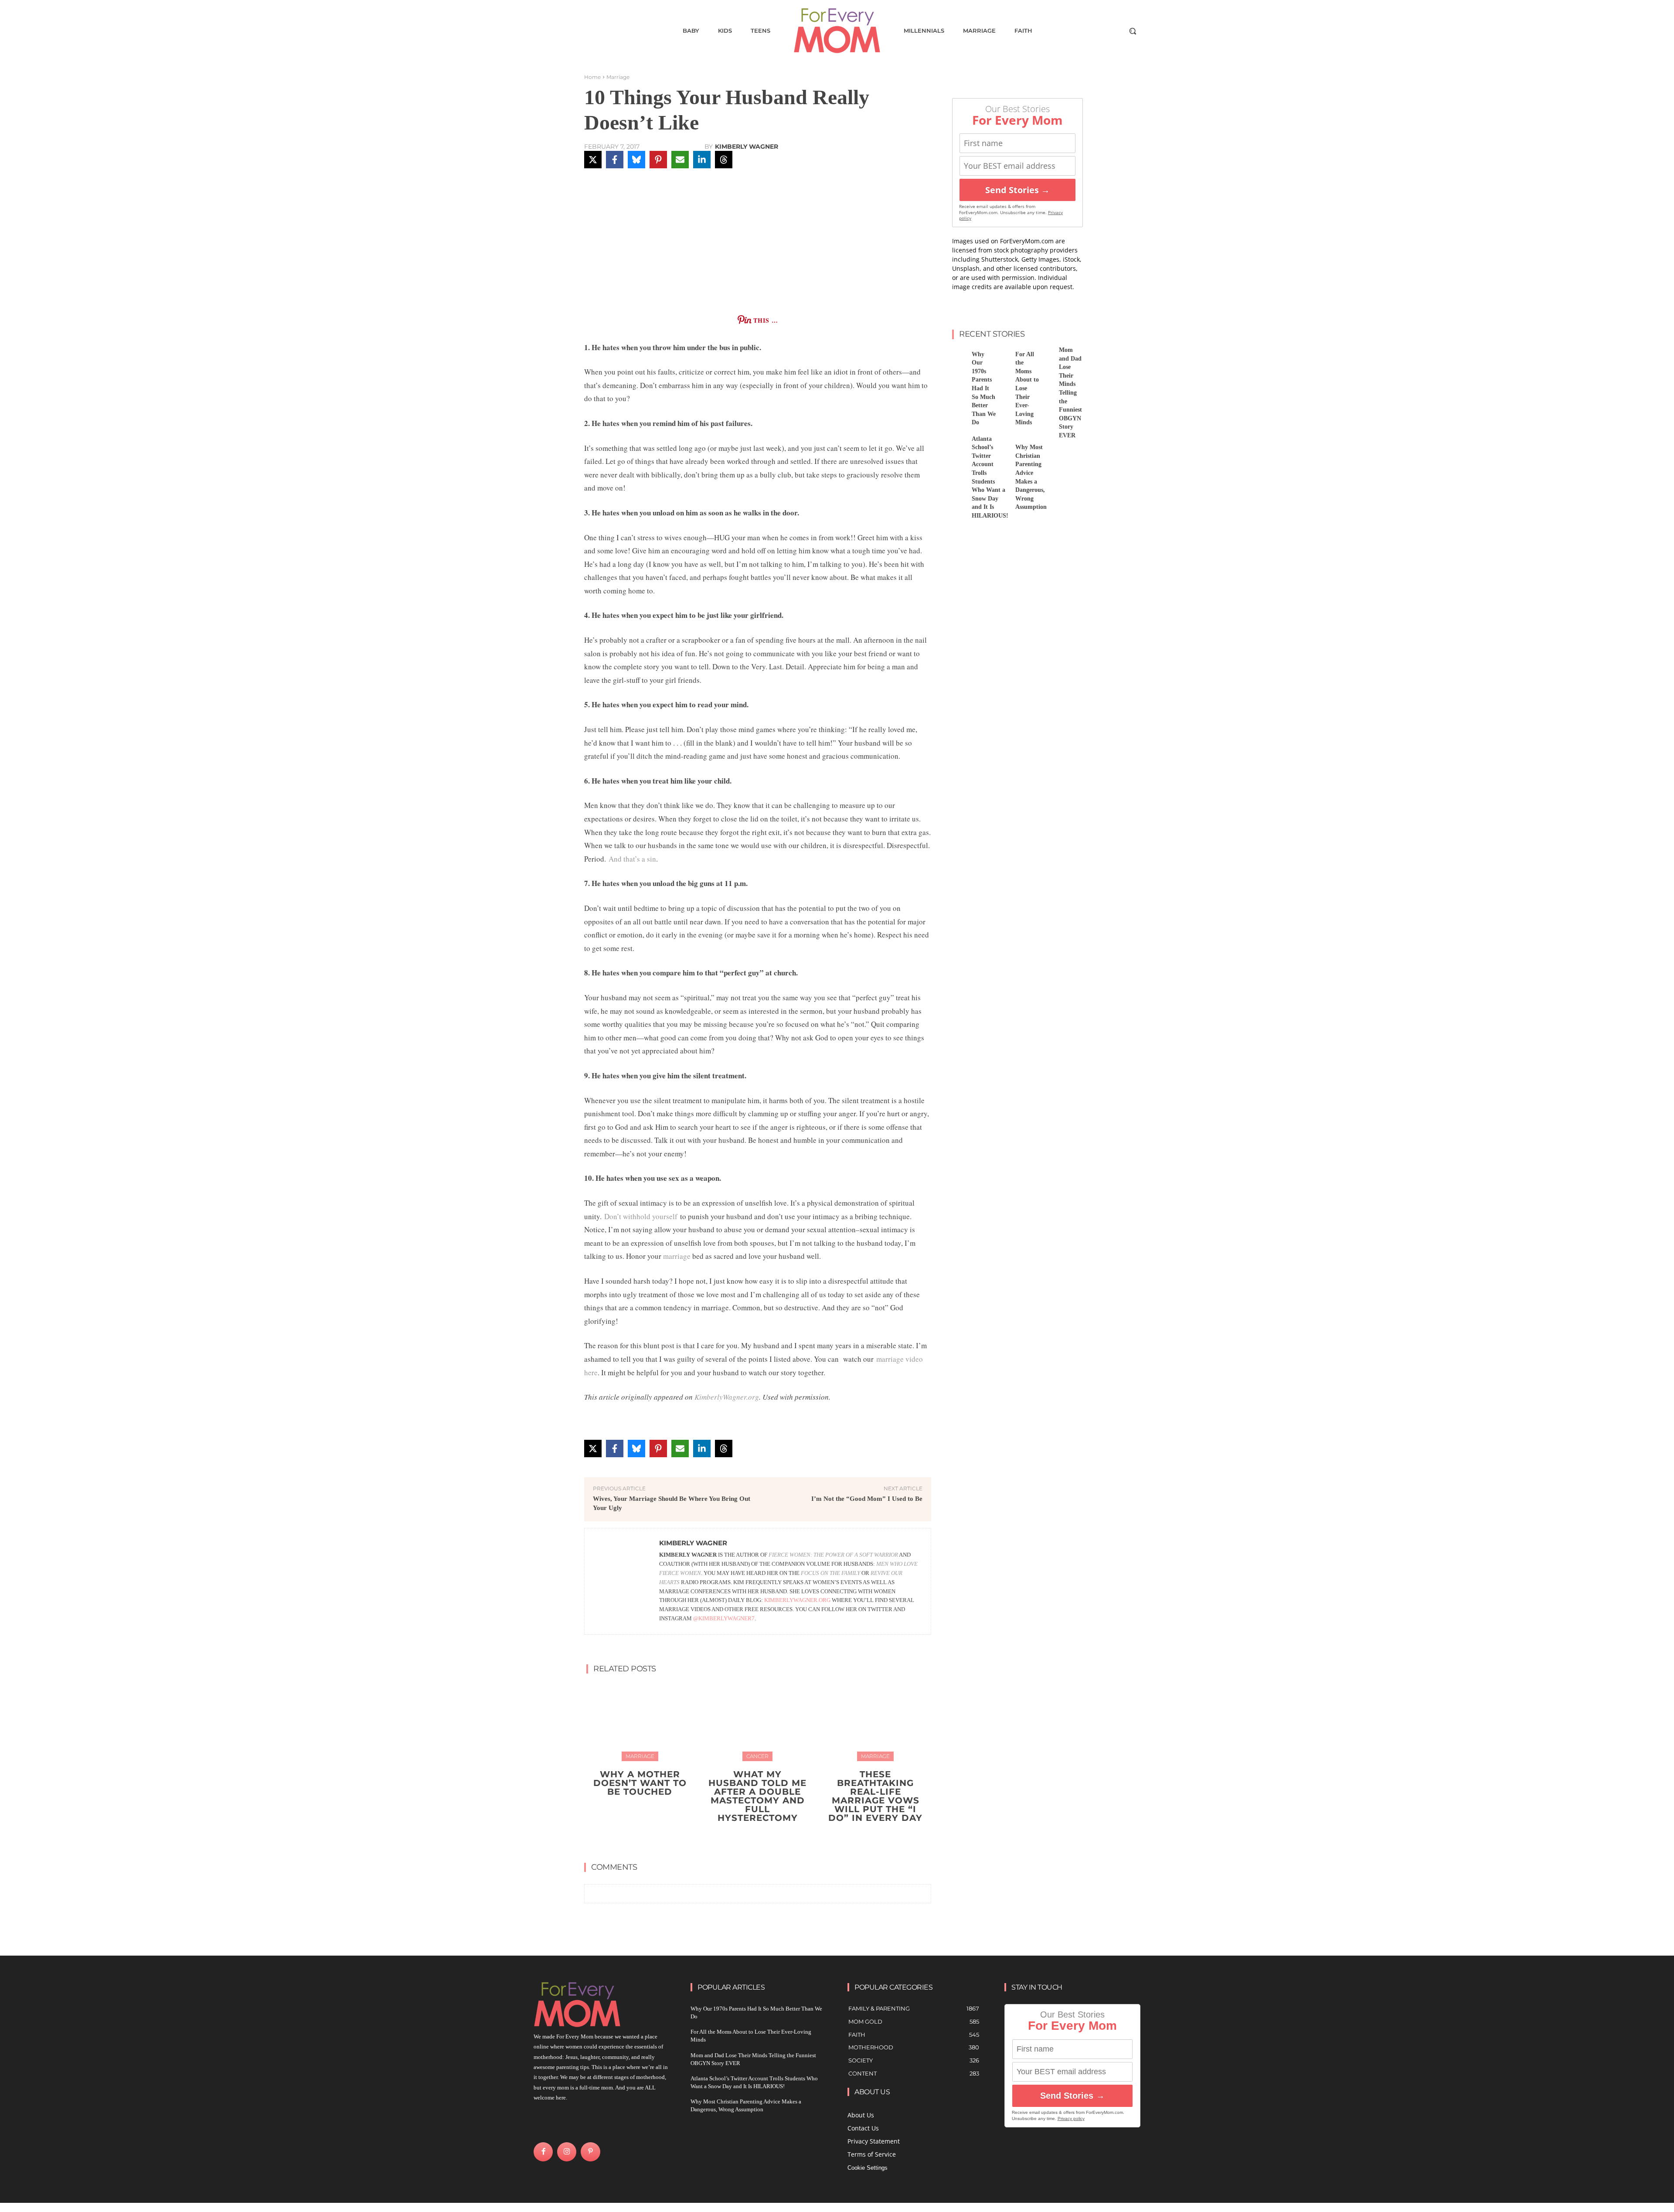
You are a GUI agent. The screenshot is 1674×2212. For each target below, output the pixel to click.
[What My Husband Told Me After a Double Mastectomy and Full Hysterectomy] (757, 1721)
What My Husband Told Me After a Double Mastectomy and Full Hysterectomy (757, 1796)
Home (592, 77)
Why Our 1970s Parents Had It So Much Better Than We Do (984, 389)
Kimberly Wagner (747, 147)
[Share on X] (593, 160)
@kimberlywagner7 (724, 1618)
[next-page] (763, 1838)
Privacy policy (1071, 2118)
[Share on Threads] (724, 160)
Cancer (757, 1756)
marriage (677, 1256)
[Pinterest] (590, 2152)
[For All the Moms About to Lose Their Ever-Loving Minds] (1002, 356)
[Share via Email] (680, 160)
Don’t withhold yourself (641, 1216)
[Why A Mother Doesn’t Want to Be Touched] (640, 1721)
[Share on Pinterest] (658, 160)
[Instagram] (567, 2152)
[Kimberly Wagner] (622, 1581)
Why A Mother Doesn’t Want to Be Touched (640, 1783)
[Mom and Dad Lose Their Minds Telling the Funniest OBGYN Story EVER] (1046, 356)
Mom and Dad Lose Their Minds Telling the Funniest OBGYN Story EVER (1070, 393)
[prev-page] (749, 1838)
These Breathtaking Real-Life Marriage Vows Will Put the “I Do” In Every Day (875, 1796)
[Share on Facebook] (615, 160)
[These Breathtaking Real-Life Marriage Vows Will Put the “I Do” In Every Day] (876, 1721)
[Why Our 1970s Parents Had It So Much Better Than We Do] (959, 356)
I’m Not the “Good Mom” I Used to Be (867, 1499)
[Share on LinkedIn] (702, 160)
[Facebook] (543, 2152)
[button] (1133, 31)
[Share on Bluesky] (636, 160)
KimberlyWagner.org (727, 1397)
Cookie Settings (868, 2168)
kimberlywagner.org (797, 1600)
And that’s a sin (632, 859)
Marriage (618, 77)
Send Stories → (1017, 190)
